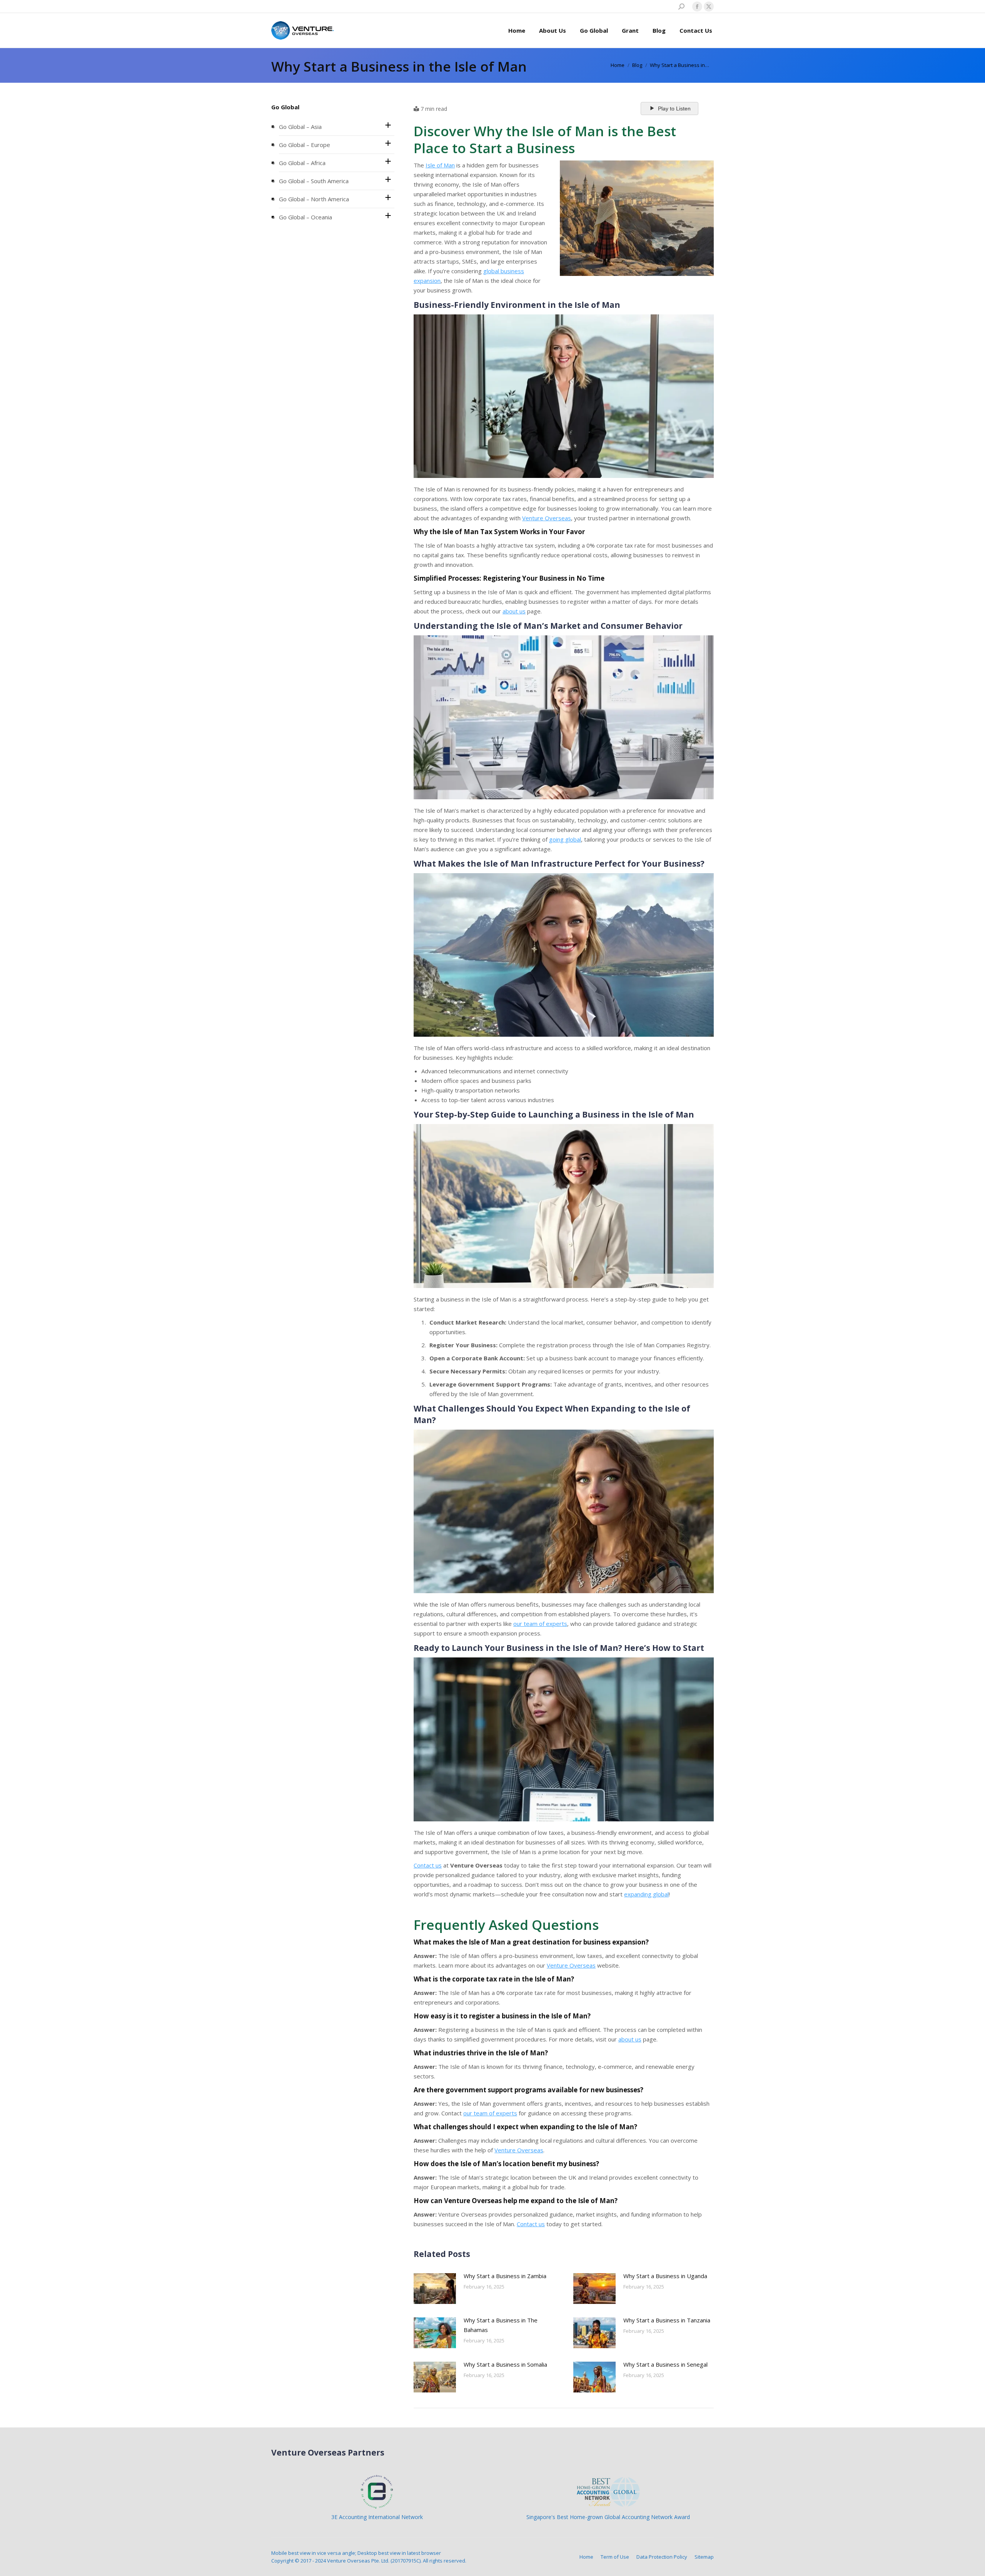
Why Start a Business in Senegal (665, 2364)
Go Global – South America (314, 181)
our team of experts (540, 1624)
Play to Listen (674, 109)
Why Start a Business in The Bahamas (501, 2325)
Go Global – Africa (302, 163)
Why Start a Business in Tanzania (667, 2320)
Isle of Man (440, 165)
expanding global (646, 1894)
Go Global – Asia (300, 127)
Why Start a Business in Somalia (505, 2364)
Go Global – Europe (305, 145)
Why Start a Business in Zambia (505, 2276)
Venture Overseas (547, 518)
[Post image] (435, 2289)
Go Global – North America (314, 199)
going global (565, 839)
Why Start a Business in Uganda (665, 2276)
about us (514, 611)
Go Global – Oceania (306, 217)
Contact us (428, 1865)
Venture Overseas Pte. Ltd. (358, 2561)
